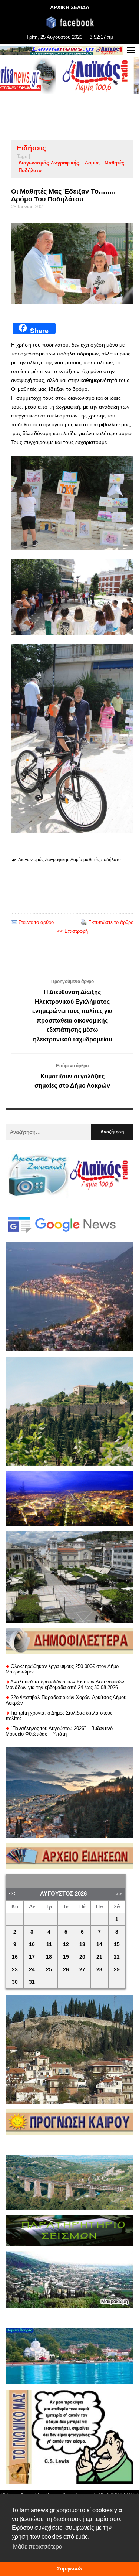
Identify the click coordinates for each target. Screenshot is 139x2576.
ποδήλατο (30, 170)
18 (49, 1957)
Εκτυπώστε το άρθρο (111, 922)
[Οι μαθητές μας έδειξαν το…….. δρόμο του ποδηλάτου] (72, 263)
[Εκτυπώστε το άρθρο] (84, 922)
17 (32, 1957)
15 (117, 1944)
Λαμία (92, 163)
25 (49, 1970)
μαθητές (114, 163)
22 (117, 1957)
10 (32, 1944)
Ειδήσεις (31, 148)
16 (15, 1957)
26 (66, 1970)
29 (117, 1970)
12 (66, 1944)
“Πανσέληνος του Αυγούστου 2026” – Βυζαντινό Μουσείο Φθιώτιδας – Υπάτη (59, 1731)
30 (15, 1982)
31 (32, 1982)
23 (15, 1970)
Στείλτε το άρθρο (36, 922)
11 (49, 1944)
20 (82, 1957)
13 (82, 1944)
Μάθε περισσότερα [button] (38, 2547)
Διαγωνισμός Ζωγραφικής (49, 163)
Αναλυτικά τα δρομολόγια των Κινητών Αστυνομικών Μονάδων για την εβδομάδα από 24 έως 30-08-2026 (65, 1685)
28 (99, 1970)
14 (99, 1944)
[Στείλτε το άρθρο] (14, 922)
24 (32, 1970)
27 (82, 1970)
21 (99, 1957)
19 (66, 1957)
